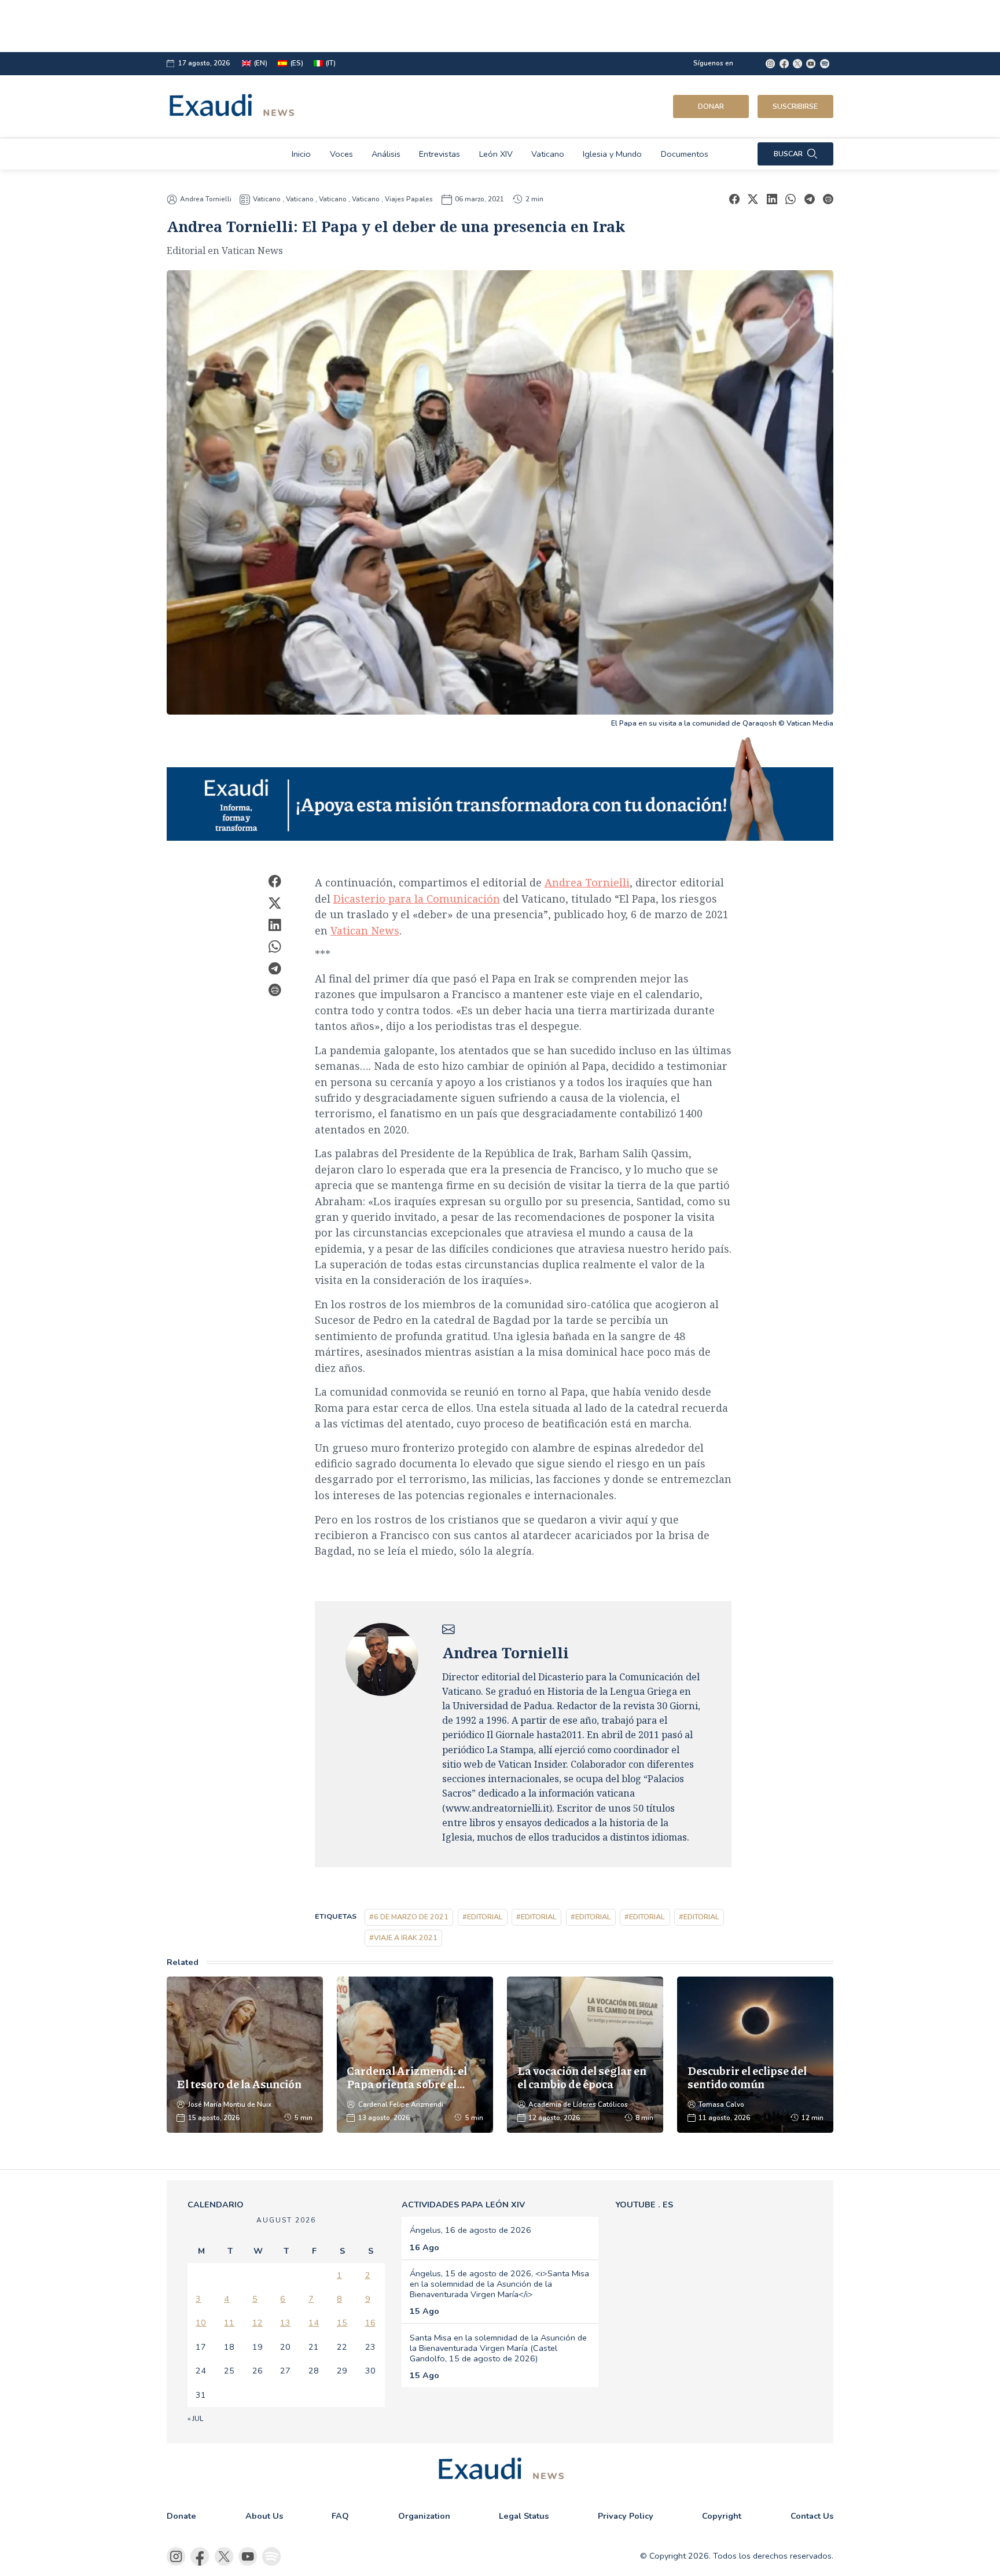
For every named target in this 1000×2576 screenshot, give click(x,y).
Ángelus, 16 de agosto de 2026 (470, 2230)
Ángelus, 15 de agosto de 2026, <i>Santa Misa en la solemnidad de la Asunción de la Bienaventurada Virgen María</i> (499, 2284)
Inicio (301, 154)
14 (314, 2323)
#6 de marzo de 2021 (409, 1917)
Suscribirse (795, 106)
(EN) (261, 63)
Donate (181, 2516)
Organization (424, 2516)
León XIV (496, 154)
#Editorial (483, 1917)
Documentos (685, 154)
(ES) (297, 63)
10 (201, 2323)
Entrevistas (440, 154)
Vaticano (548, 154)
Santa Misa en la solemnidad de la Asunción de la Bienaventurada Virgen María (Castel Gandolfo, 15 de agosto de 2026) (498, 2348)
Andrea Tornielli (206, 199)
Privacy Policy (626, 2516)
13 (285, 2323)
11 (229, 2323)
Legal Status (524, 2516)
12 (258, 2323)
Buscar (788, 154)
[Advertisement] (459, 26)
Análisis (386, 154)
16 (370, 2323)
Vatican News (365, 930)
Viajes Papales (409, 199)
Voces (341, 154)
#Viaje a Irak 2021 (403, 1937)
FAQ (340, 2516)
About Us (264, 2516)
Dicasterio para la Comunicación (417, 899)
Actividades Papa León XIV (463, 2205)
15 (342, 2323)
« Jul (195, 2419)
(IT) (331, 63)
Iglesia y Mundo (612, 154)
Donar (711, 106)
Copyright (722, 2516)
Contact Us (812, 2516)
